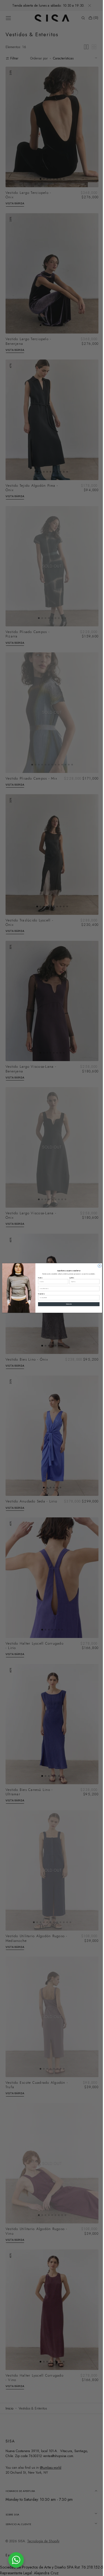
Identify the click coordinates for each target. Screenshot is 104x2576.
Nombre (38, 1278)
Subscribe (67, 1304)
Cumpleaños (39, 1294)
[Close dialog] (97, 1266)
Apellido (69, 1278)
